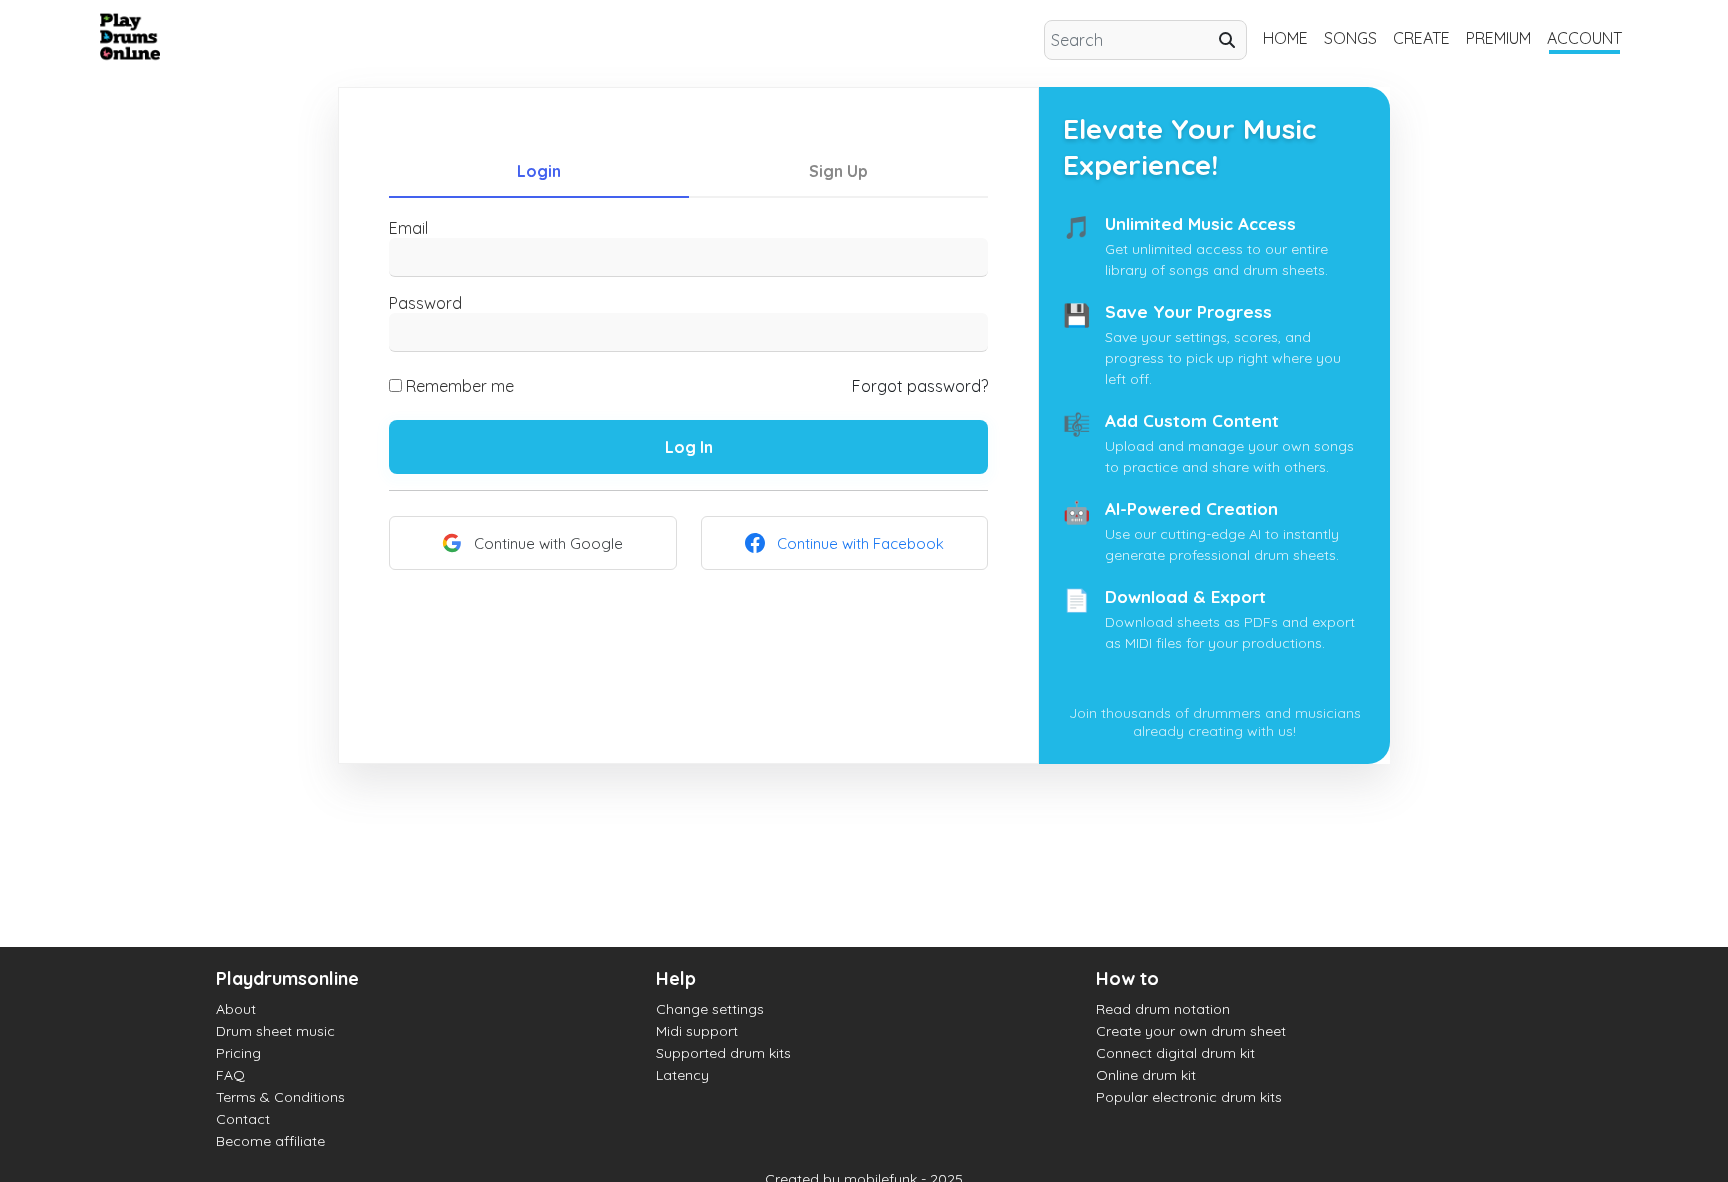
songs (1350, 38)
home (1285, 38)
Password (425, 303)
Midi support (697, 1031)
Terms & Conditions (280, 1097)
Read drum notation (1163, 1009)
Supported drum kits (723, 1053)
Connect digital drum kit (1175, 1053)
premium (1498, 38)
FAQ (230, 1075)
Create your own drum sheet (1191, 1031)
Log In (689, 447)
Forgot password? (920, 386)
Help (676, 978)
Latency (682, 1075)
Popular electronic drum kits (1189, 1097)
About (236, 1009)
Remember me (460, 386)
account (1584, 38)
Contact (243, 1119)
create (1421, 38)
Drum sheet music (275, 1031)
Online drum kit (1146, 1075)
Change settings (710, 1009)
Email (408, 228)
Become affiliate (270, 1141)
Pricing (238, 1053)
